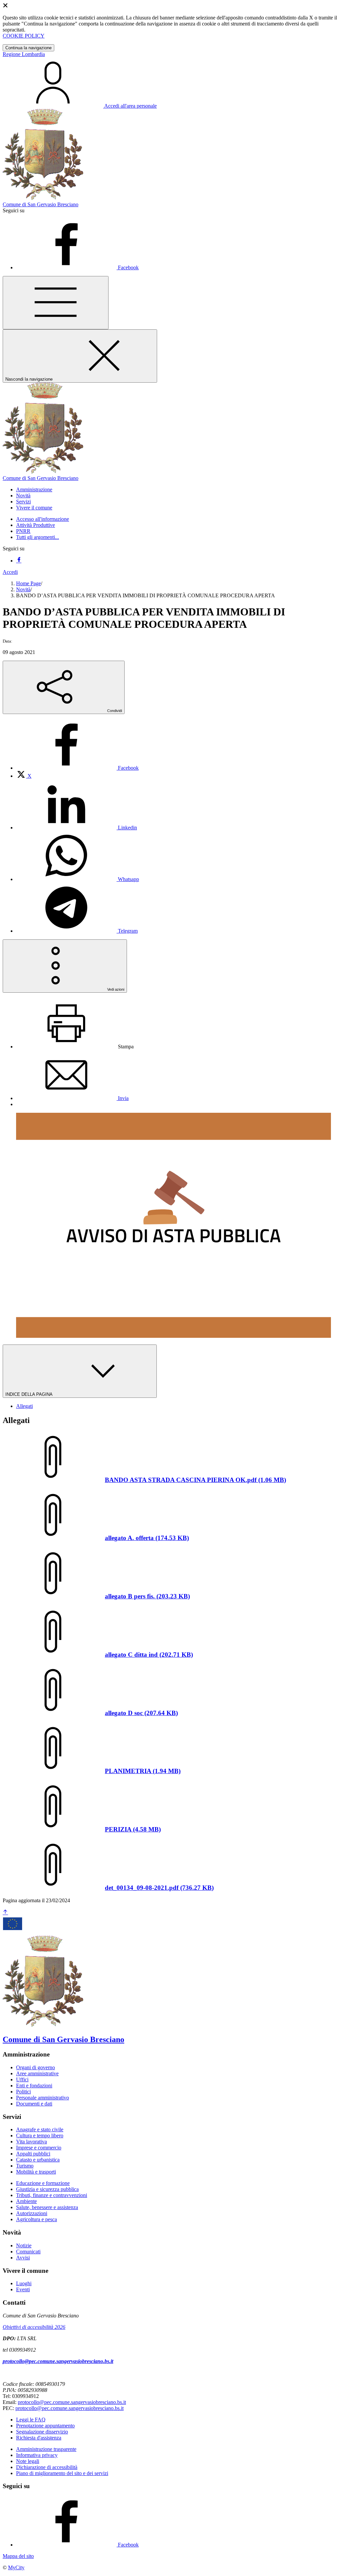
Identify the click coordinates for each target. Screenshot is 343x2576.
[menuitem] (77, 768)
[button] (34, 489)
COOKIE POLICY (24, 36)
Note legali (28, 2461)
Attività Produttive (36, 525)
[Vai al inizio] (5, 1912)
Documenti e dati (34, 2104)
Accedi (10, 572)
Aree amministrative (37, 2073)
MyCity (16, 2567)
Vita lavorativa (31, 2142)
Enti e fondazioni (34, 2086)
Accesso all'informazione (43, 519)
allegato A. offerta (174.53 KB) (147, 1538)
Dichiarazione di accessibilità (47, 2467)
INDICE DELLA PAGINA (29, 1394)
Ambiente (26, 2201)
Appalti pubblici (33, 2154)
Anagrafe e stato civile (40, 2129)
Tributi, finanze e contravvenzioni (52, 2195)
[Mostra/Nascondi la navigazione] (56, 303)
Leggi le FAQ (31, 2420)
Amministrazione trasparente (46, 2449)
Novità (23, 589)
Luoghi (24, 2283)
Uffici (22, 2079)
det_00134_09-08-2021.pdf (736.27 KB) (159, 1888)
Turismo (25, 2166)
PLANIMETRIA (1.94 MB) (143, 1771)
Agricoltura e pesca (37, 2219)
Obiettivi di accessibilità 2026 (34, 2327)
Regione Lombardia (24, 54)
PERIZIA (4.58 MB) (133, 1829)
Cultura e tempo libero (40, 2135)
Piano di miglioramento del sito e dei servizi (62, 2473)
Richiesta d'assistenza (39, 2438)
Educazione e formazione (43, 2183)
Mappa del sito (18, 2556)
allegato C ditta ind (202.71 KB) (149, 1655)
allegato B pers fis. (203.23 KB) (147, 1596)
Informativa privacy (37, 2455)
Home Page (28, 583)
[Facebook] (19, 561)
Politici (23, 2092)
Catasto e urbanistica (38, 2160)
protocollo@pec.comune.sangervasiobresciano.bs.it (58, 2361)
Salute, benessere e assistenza (47, 2207)
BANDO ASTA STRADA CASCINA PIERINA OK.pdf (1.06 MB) (195, 1480)
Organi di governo (36, 2067)
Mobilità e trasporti (36, 2172)
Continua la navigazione (28, 48)
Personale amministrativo (43, 2098)
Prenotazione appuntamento (45, 2426)
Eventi (23, 2289)
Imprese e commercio (39, 2148)
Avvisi (23, 2258)
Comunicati (28, 2252)
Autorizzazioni (32, 2213)
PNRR (23, 531)
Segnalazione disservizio (42, 2432)
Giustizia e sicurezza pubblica (47, 2189)
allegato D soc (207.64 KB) (141, 1713)
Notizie (24, 2245)
